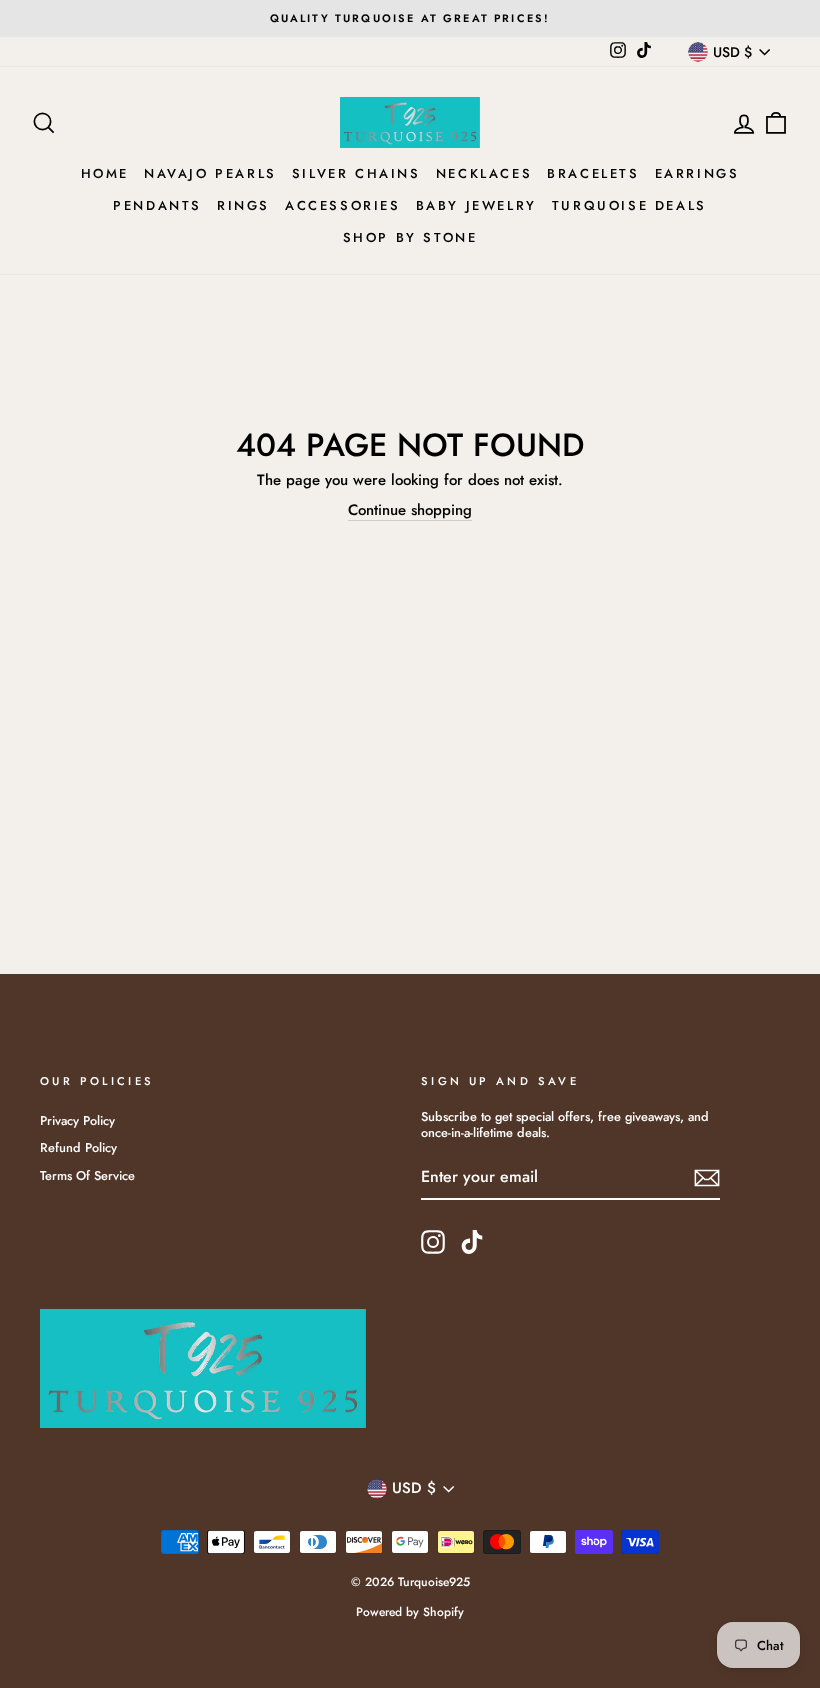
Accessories (343, 205)
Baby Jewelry (476, 205)
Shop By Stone (410, 237)
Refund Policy (78, 1147)
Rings (243, 205)
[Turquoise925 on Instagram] (433, 1242)
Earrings (697, 173)
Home (105, 173)
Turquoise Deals (629, 205)
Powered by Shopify (410, 1612)
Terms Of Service (87, 1175)
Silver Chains (356, 173)
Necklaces (484, 173)
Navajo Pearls (210, 173)
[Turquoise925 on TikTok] (472, 1242)
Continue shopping (410, 511)
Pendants (157, 205)
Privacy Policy (77, 1120)
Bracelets (593, 173)
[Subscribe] (707, 1178)
